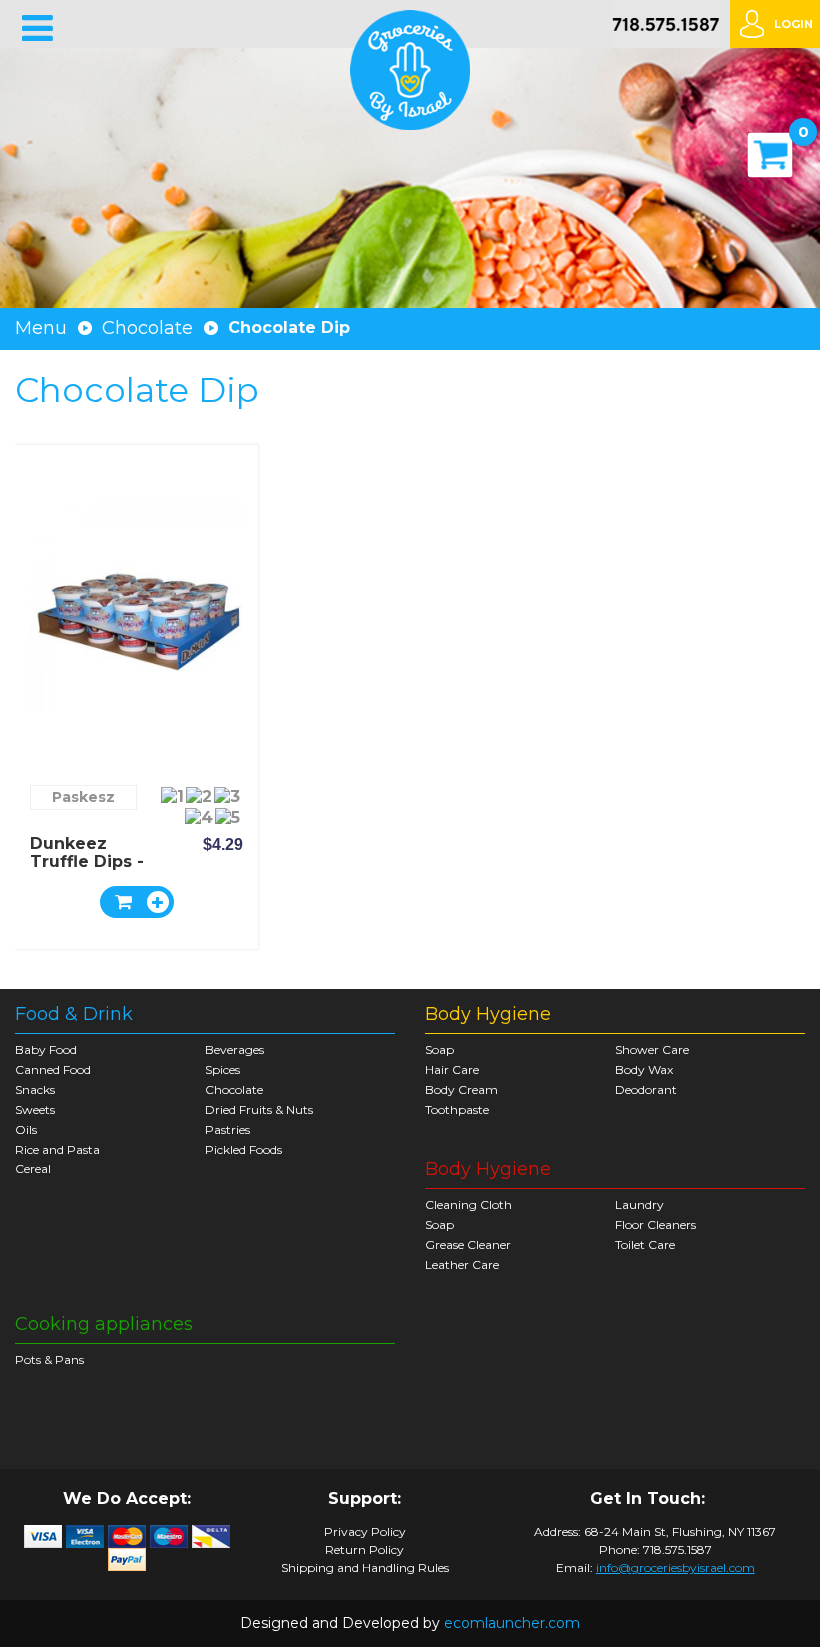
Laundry (639, 1204)
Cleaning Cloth (468, 1204)
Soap (439, 1049)
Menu (41, 328)
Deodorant (646, 1089)
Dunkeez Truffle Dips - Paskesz (87, 861)
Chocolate (147, 328)
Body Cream (461, 1089)
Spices (222, 1069)
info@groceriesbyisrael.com (675, 1567)
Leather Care (462, 1264)
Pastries (227, 1129)
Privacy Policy (365, 1532)
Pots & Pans (49, 1359)
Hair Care (452, 1069)
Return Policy (364, 1550)
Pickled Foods (243, 1149)
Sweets (35, 1109)
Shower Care (652, 1049)
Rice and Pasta (57, 1149)
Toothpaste (457, 1109)
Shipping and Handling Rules (365, 1568)
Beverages (234, 1049)
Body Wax (644, 1069)
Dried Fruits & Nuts (259, 1109)
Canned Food (53, 1069)
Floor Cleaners (655, 1224)
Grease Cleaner (468, 1244)
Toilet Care (645, 1244)
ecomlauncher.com (512, 1623)
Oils (26, 1129)
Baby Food (46, 1049)
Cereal (33, 1168)
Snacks (35, 1089)
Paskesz (83, 797)
